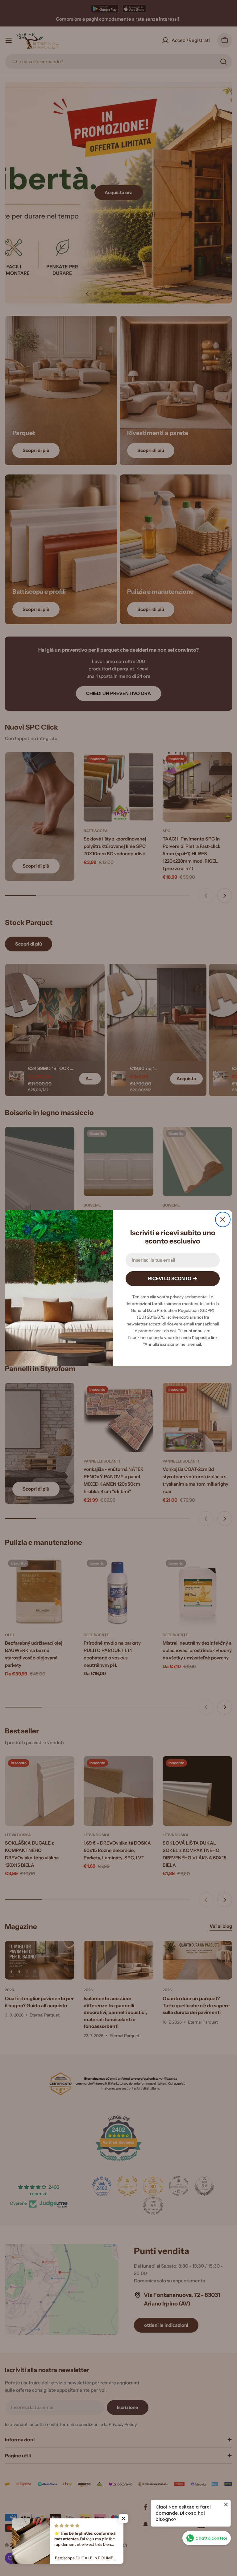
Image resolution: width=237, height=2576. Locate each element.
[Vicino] (223, 1219)
